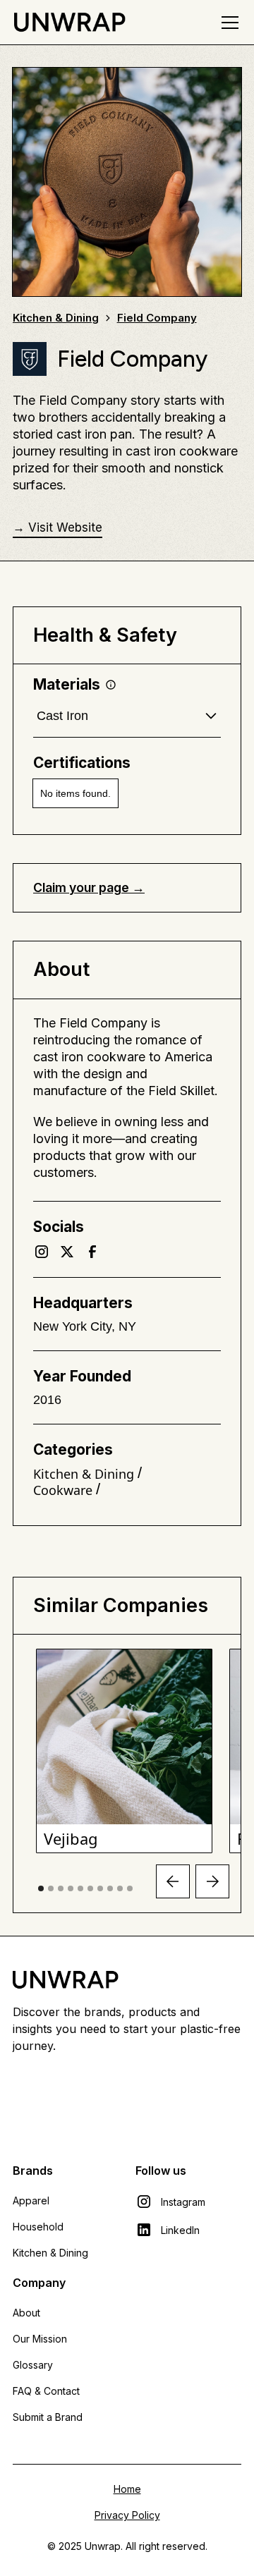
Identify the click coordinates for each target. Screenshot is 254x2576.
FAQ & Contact (46, 2391)
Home (127, 2489)
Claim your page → (89, 887)
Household (38, 2227)
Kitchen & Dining (50, 2253)
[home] (69, 22)
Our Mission (40, 2339)
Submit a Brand (48, 2417)
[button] (227, 23)
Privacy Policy (127, 2515)
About (26, 2313)
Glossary (33, 2365)
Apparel (31, 2200)
